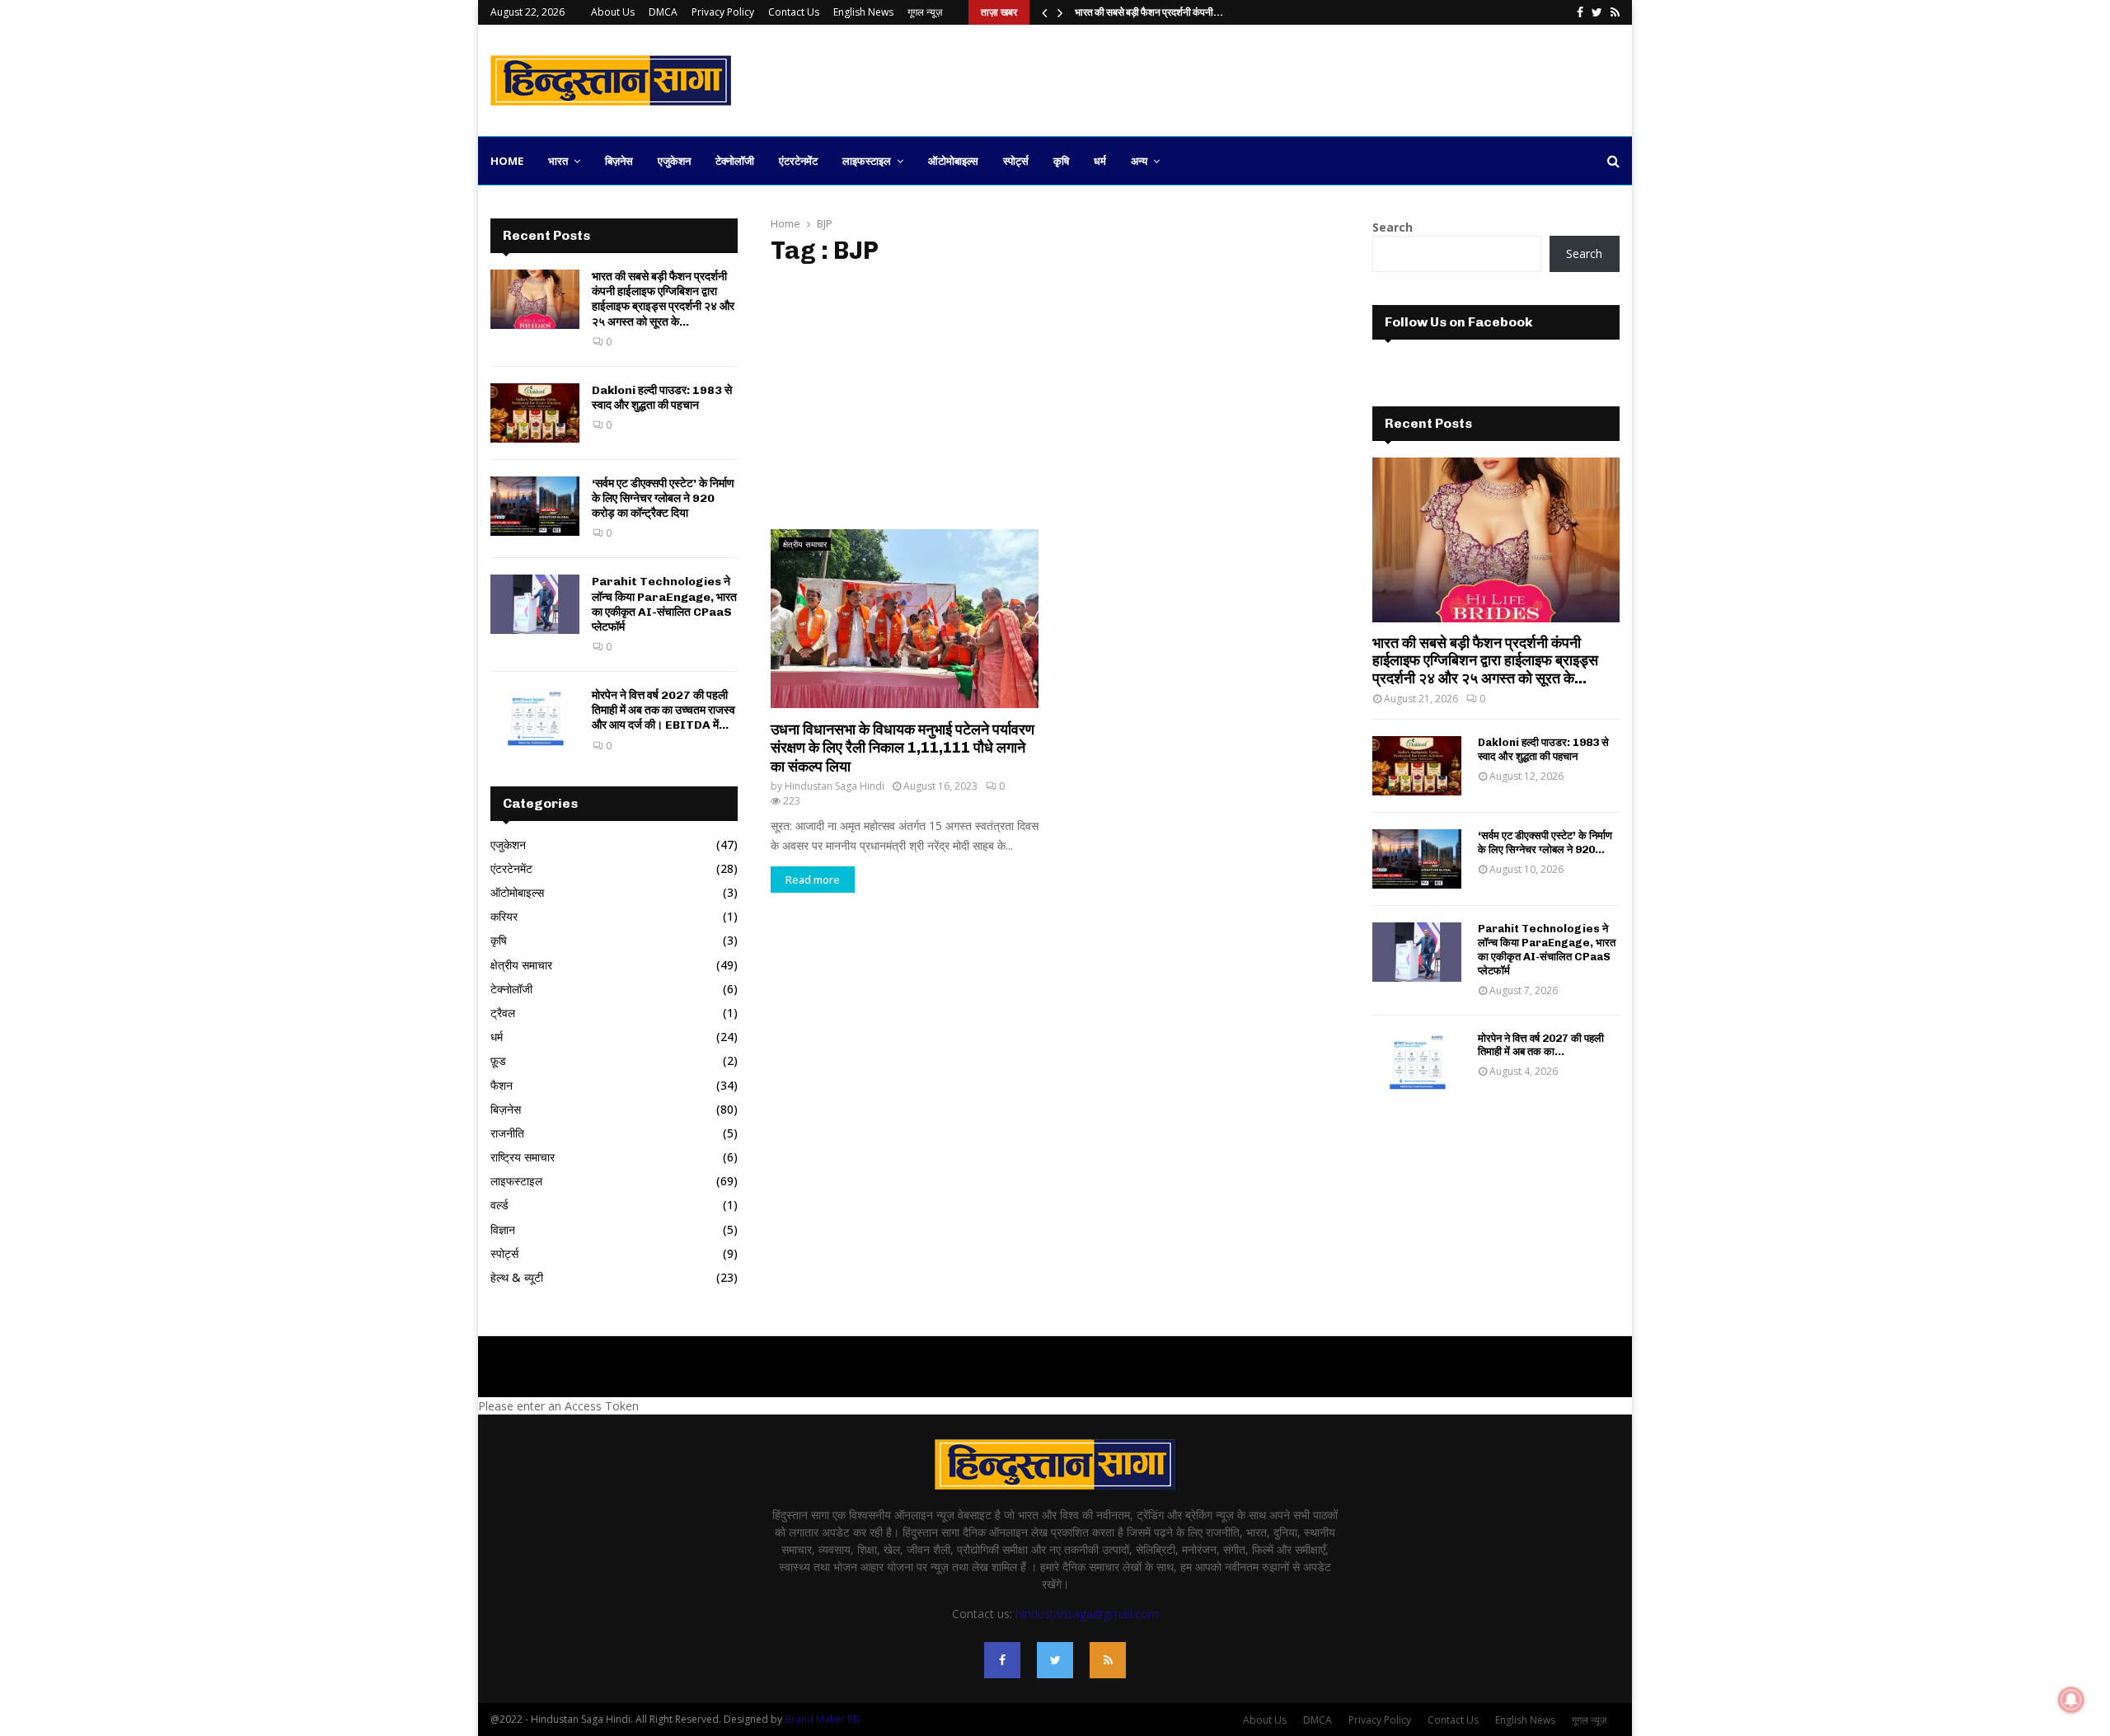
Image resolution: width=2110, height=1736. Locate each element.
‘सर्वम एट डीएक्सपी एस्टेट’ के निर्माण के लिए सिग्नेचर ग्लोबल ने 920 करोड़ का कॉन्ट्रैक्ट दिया (663, 498)
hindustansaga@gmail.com (1087, 1614)
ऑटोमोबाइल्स (953, 161)
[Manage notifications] (2071, 1700)
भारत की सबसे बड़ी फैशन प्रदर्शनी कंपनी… (1149, 12)
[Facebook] (1002, 1660)
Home (507, 161)
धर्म (1100, 161)
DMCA (663, 12)
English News (863, 12)
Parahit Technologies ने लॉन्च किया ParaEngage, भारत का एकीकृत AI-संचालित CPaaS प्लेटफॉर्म (664, 604)
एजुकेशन (674, 161)
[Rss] (1108, 1660)
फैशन (502, 1085)
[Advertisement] (1320, 78)
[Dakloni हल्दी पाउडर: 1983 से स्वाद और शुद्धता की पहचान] (535, 413)
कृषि (1061, 161)
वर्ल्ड (499, 1205)
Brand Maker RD (823, 1719)
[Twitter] (1055, 1660)
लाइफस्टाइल (867, 161)
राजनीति (507, 1133)
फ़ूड (498, 1060)
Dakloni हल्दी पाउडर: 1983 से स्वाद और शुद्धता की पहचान (662, 398)
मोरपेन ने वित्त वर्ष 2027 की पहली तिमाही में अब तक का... (1541, 1045)
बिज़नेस (619, 161)
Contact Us (794, 12)
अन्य (1139, 161)
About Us (613, 12)
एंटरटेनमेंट (798, 161)
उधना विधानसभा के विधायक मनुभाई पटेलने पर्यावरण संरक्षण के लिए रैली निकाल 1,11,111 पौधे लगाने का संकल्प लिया (903, 748)
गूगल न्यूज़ (925, 12)
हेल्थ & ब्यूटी (517, 1277)
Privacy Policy (723, 12)
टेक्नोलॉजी (735, 161)
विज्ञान (503, 1229)
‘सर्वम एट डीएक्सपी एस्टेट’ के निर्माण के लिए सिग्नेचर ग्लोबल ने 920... (1545, 842)
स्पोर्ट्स (1016, 161)
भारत (558, 161)
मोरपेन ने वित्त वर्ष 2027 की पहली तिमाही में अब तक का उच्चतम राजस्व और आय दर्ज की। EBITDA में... (663, 710)
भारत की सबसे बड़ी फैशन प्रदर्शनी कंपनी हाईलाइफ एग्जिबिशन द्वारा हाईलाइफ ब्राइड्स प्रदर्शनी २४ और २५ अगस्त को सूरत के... (663, 299)
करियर (504, 916)
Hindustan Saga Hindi (835, 786)
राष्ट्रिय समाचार (523, 1157)
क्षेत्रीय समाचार (805, 544)
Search (1393, 227)
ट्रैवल (503, 1013)
